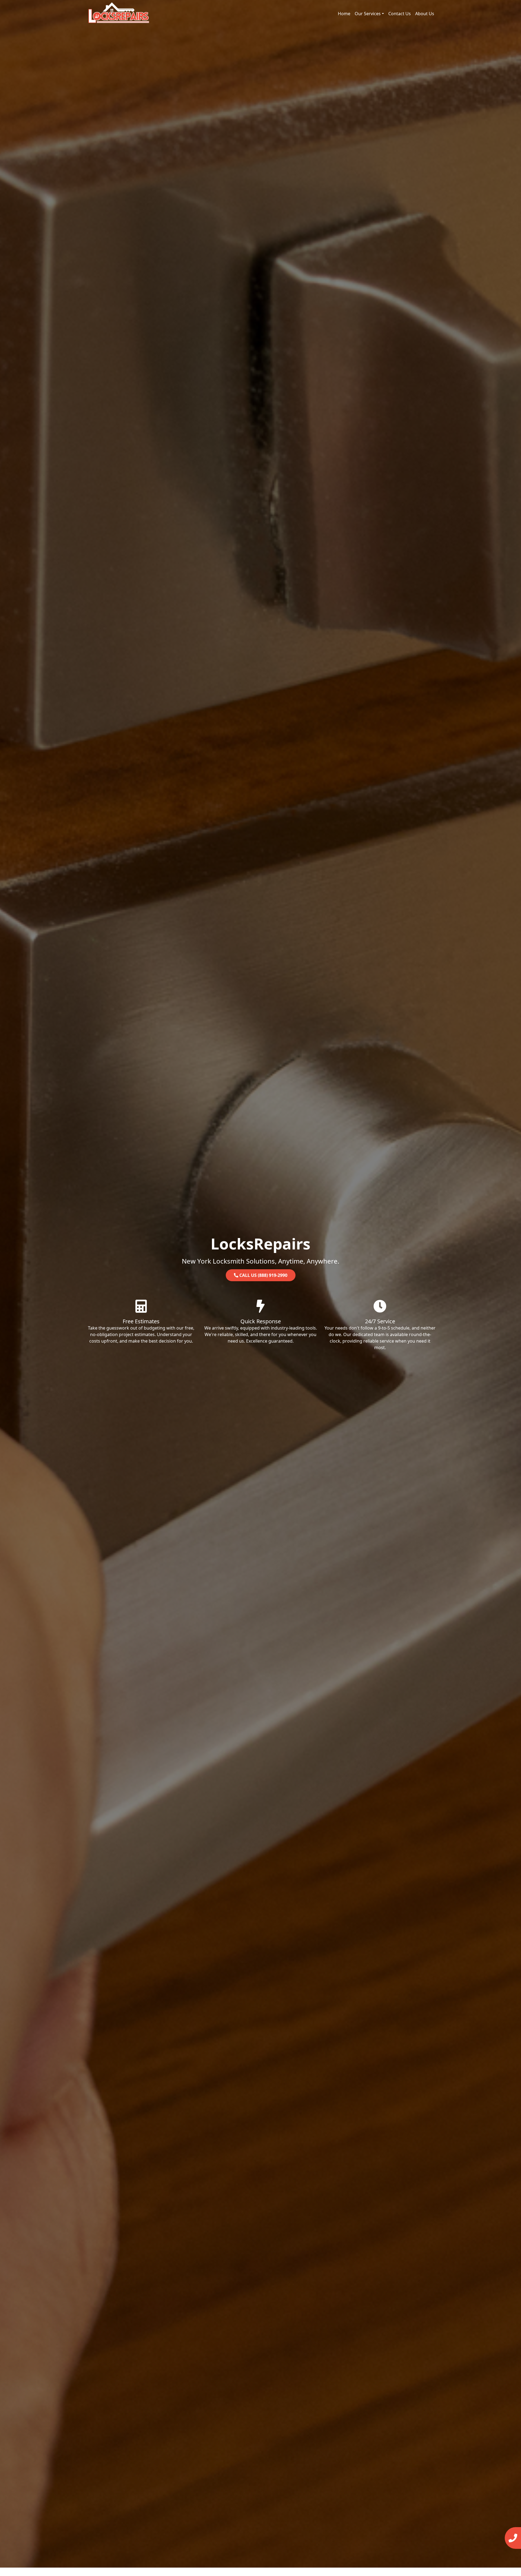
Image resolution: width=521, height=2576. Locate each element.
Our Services (368, 14)
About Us (425, 14)
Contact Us (400, 14)
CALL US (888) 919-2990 (263, 1275)
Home (344, 14)
